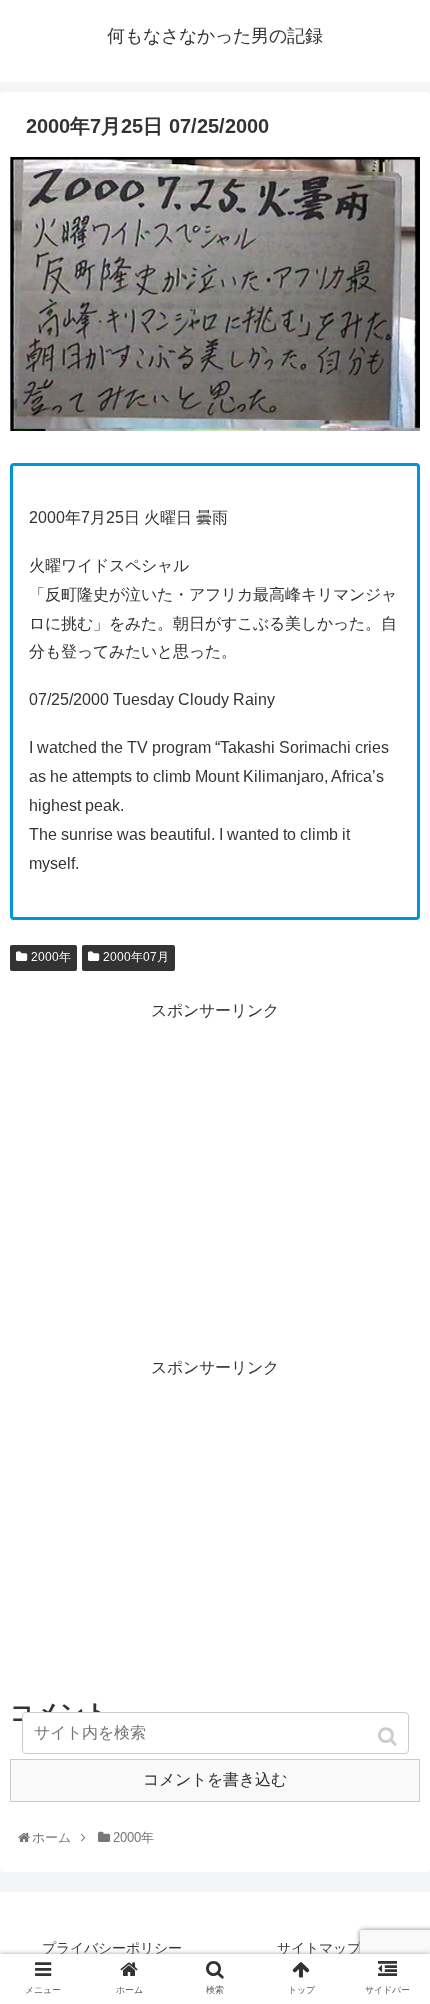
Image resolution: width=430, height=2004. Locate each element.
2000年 (51, 957)
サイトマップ (319, 1948)
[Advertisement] (215, 1166)
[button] (389, 1736)
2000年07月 (136, 957)
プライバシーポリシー (112, 1948)
